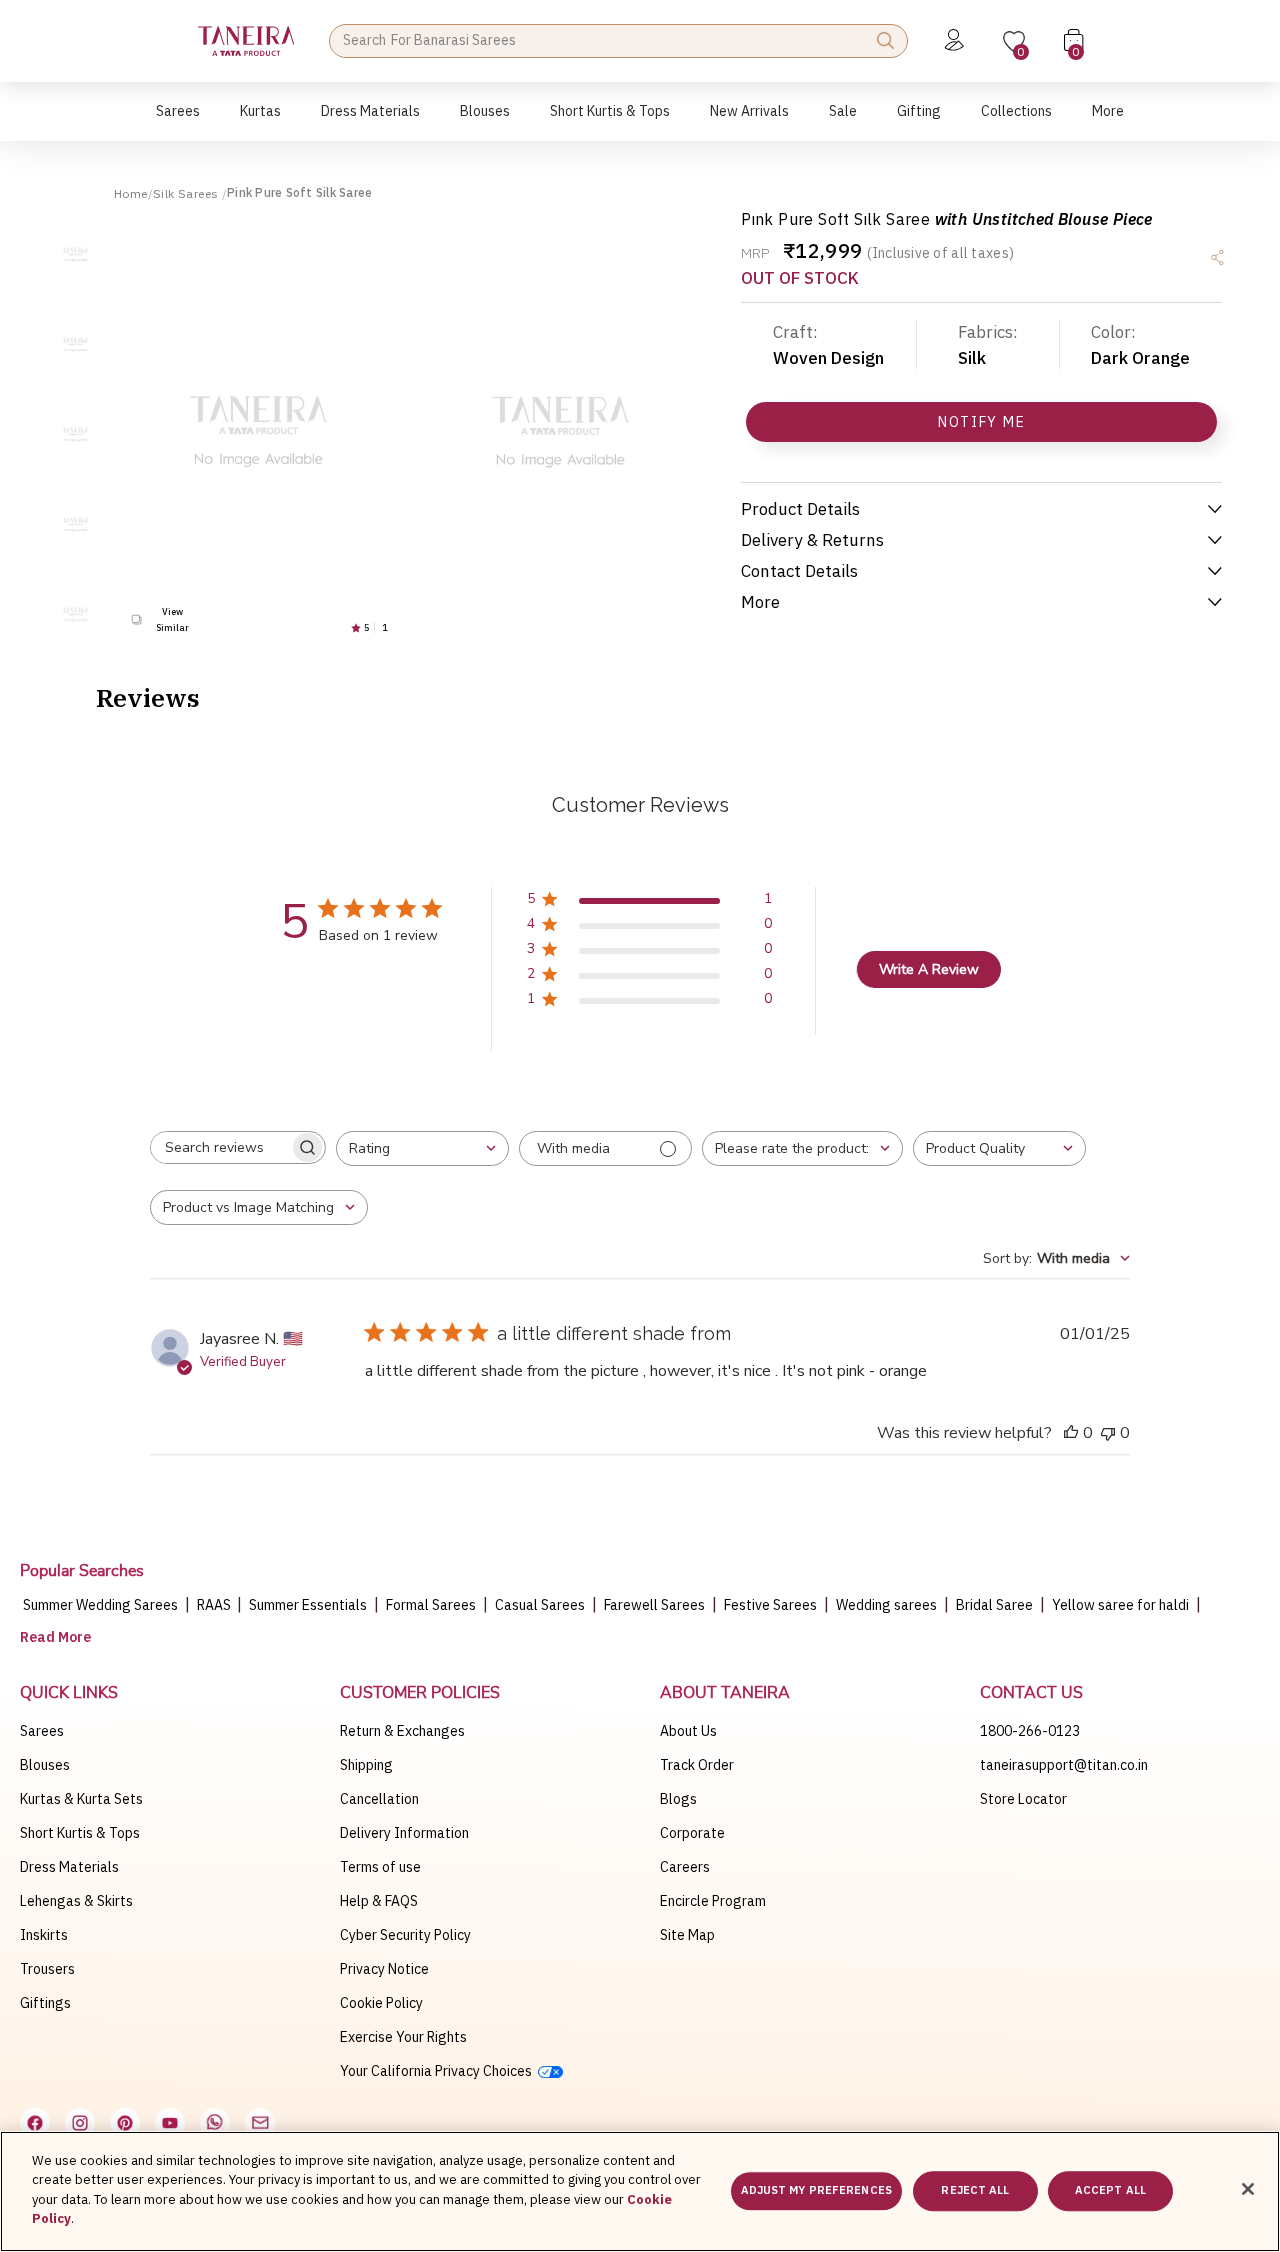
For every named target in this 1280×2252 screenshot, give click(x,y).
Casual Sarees (540, 1605)
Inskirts (44, 1935)
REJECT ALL (975, 2191)
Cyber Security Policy (405, 1935)
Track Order (697, 1765)
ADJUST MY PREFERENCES (816, 2191)
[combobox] (422, 1148)
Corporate (692, 1833)
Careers (685, 1867)
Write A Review (929, 969)
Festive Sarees (770, 1605)
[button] (178, 121)
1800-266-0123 (1030, 1731)
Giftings (45, 2003)
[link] (485, 121)
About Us (688, 1731)
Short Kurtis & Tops (80, 1833)
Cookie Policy (381, 2003)
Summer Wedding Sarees (100, 1605)
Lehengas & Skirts (76, 1901)
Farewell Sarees (654, 1605)
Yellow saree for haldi (1120, 1605)
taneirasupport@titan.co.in (1064, 1765)
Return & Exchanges (402, 1731)
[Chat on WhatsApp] (215, 2123)
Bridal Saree (994, 1605)
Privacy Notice (384, 1969)
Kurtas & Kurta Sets (81, 1799)
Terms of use (380, 1867)
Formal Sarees (431, 1605)
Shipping (366, 1765)
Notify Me (981, 422)
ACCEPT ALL (1110, 2191)
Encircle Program (713, 1901)
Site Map (687, 1935)
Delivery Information (404, 1833)
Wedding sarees (886, 1605)
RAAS (215, 1605)
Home (131, 193)
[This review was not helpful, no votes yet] (1108, 1433)
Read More (55, 1637)
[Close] (1248, 2189)
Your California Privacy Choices (439, 2071)
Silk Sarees (187, 193)
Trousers (47, 1969)
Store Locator (1023, 1799)
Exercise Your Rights (403, 2037)
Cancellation (379, 1799)
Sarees (42, 1731)
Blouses (45, 1765)
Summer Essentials (308, 1605)
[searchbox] (220, 1147)
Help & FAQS (379, 1901)
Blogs (678, 1799)
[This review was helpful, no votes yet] (1071, 1433)
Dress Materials (69, 1867)
